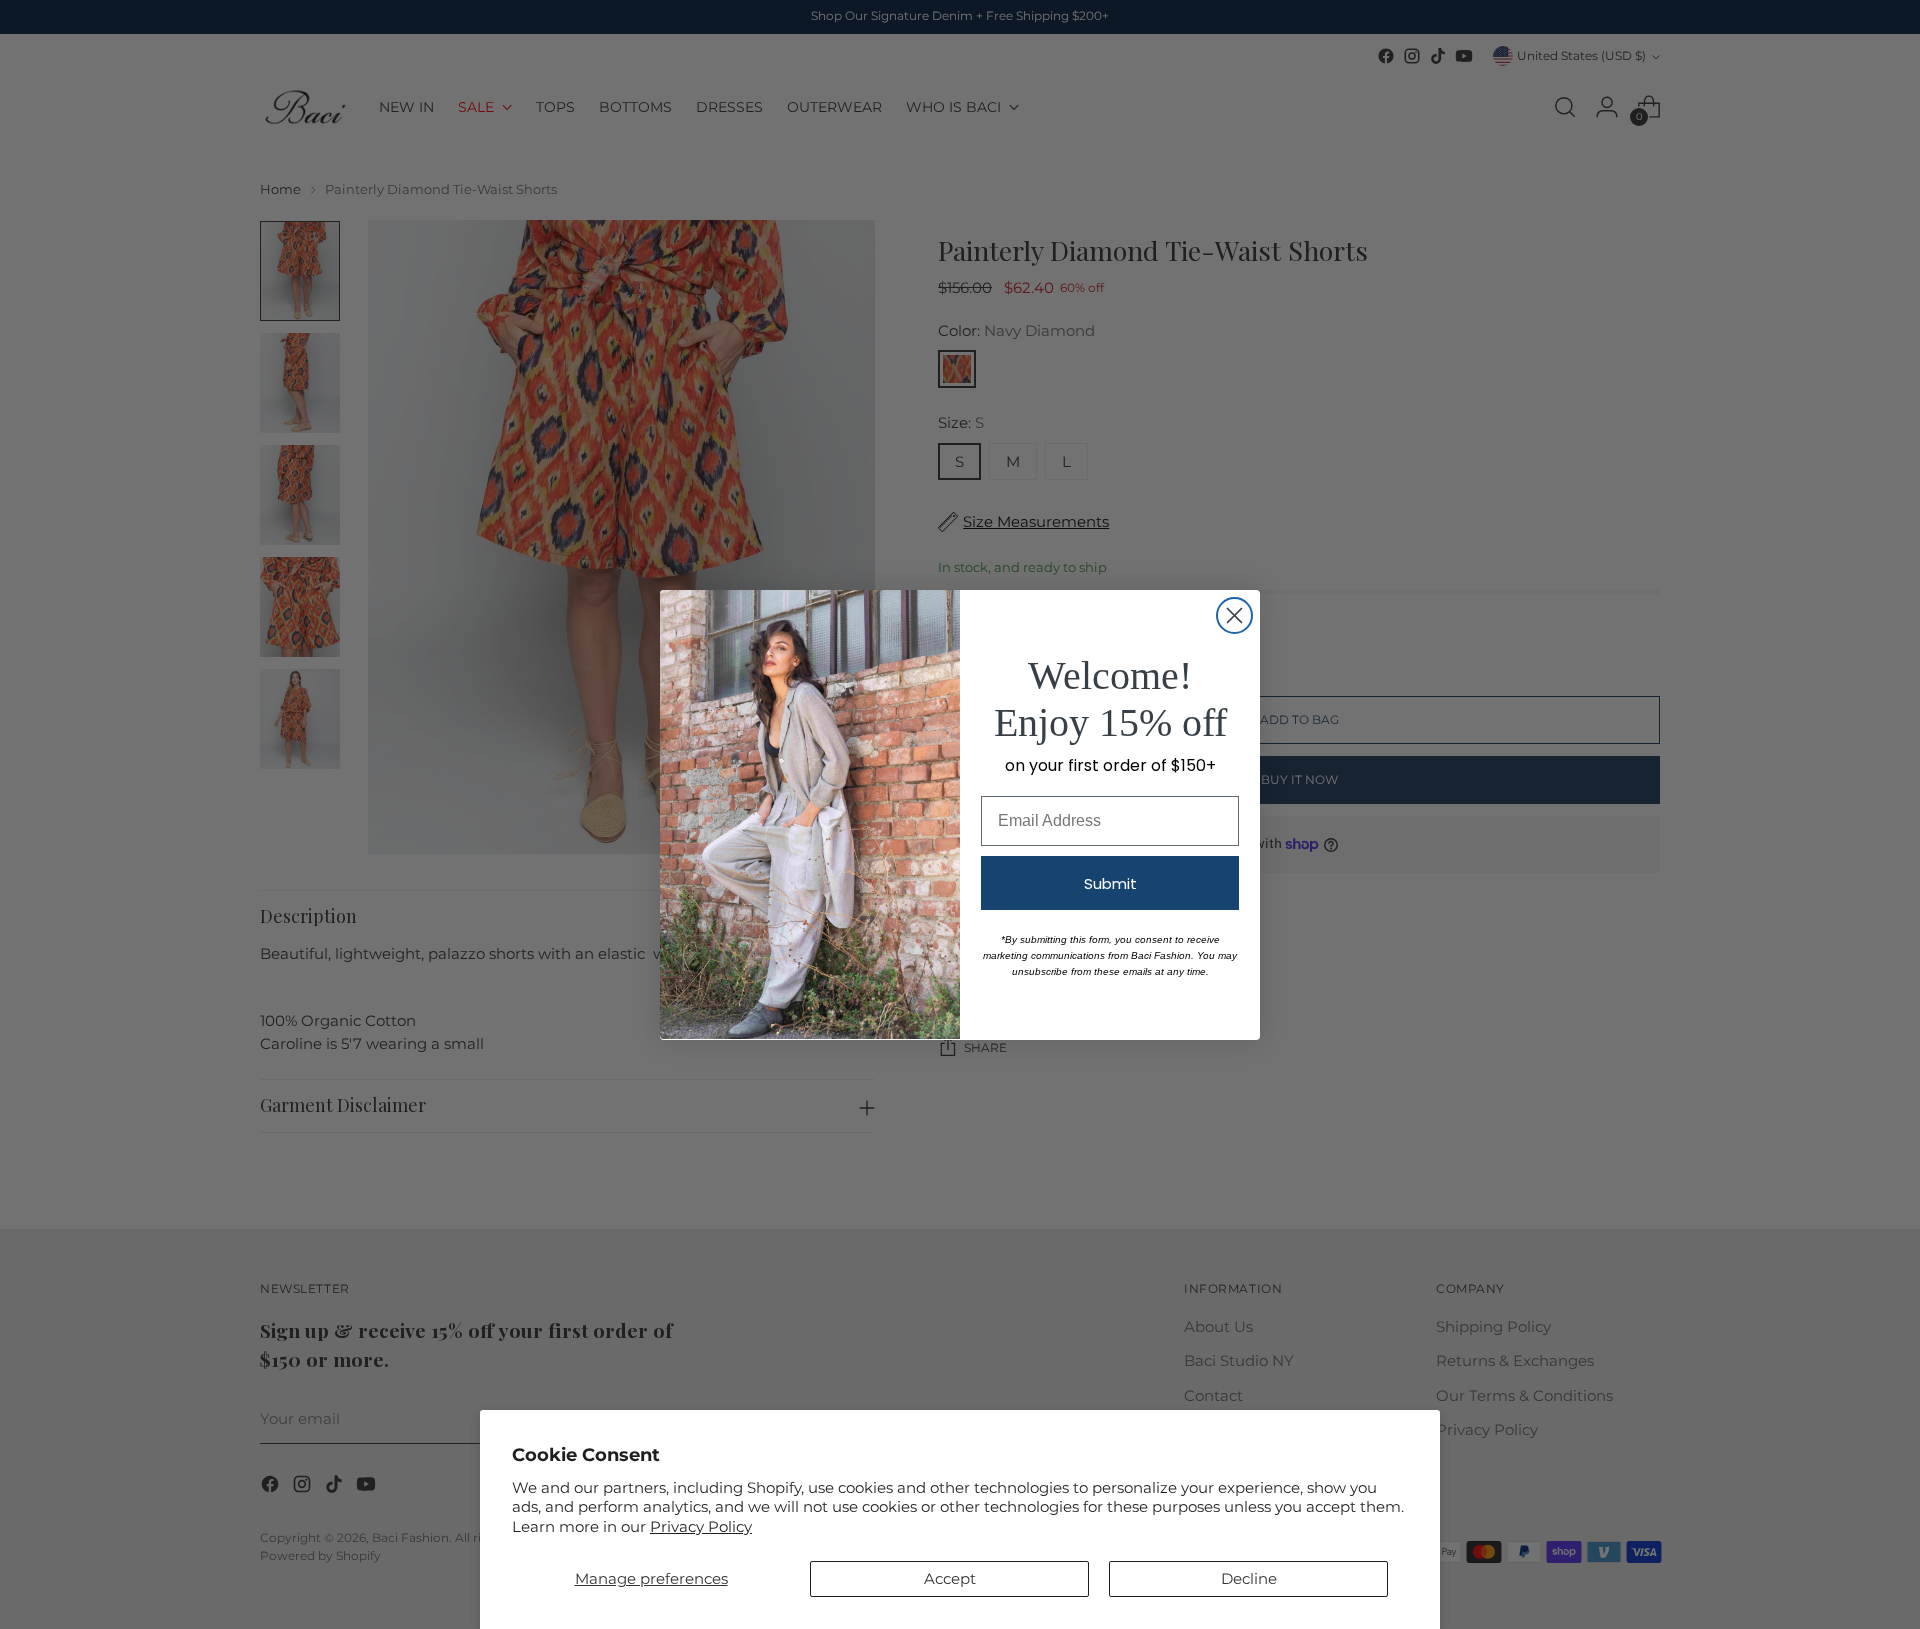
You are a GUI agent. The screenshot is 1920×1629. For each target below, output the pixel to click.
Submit (1110, 882)
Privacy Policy (701, 1526)
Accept (950, 1578)
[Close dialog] (1234, 615)
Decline (1249, 1578)
